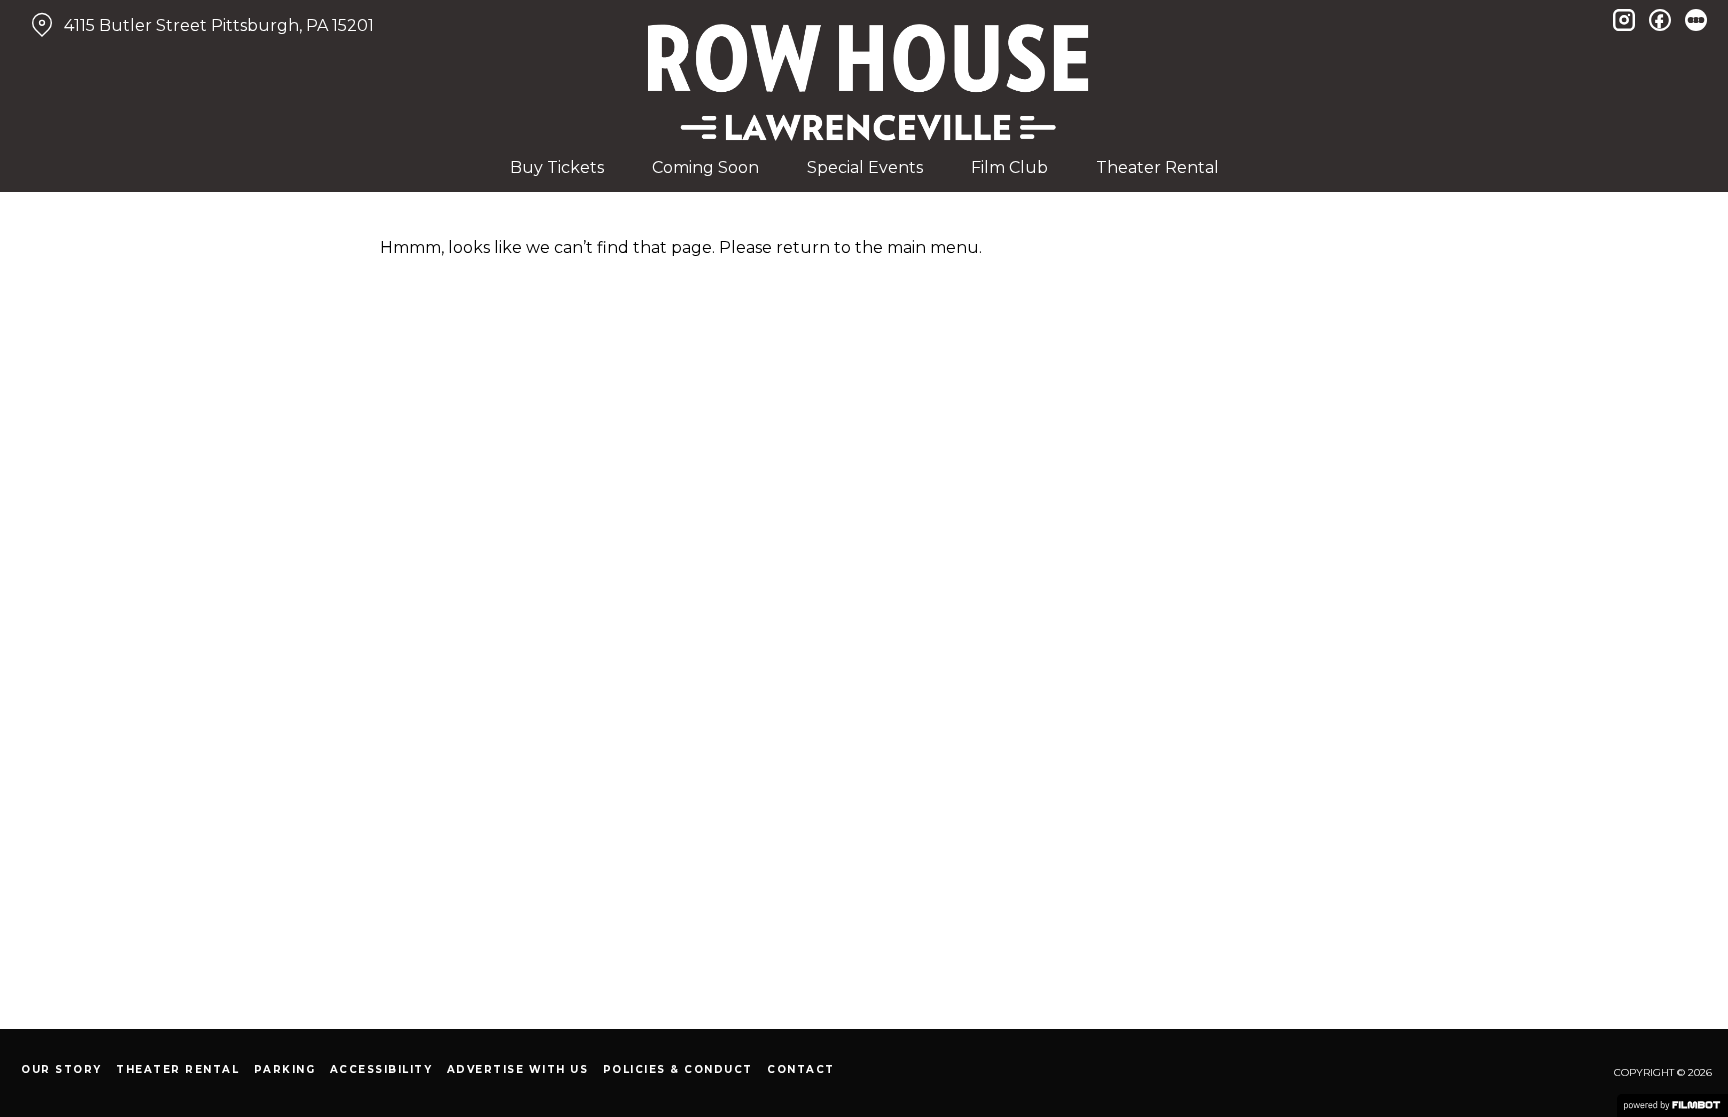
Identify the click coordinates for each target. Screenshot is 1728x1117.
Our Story (61, 1069)
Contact (801, 1069)
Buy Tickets (557, 167)
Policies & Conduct (678, 1069)
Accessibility (381, 1069)
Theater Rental (1157, 167)
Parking (285, 1069)
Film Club (1009, 167)
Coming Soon (705, 167)
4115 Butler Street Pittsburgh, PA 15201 (219, 25)
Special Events (865, 167)
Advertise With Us (518, 1069)
